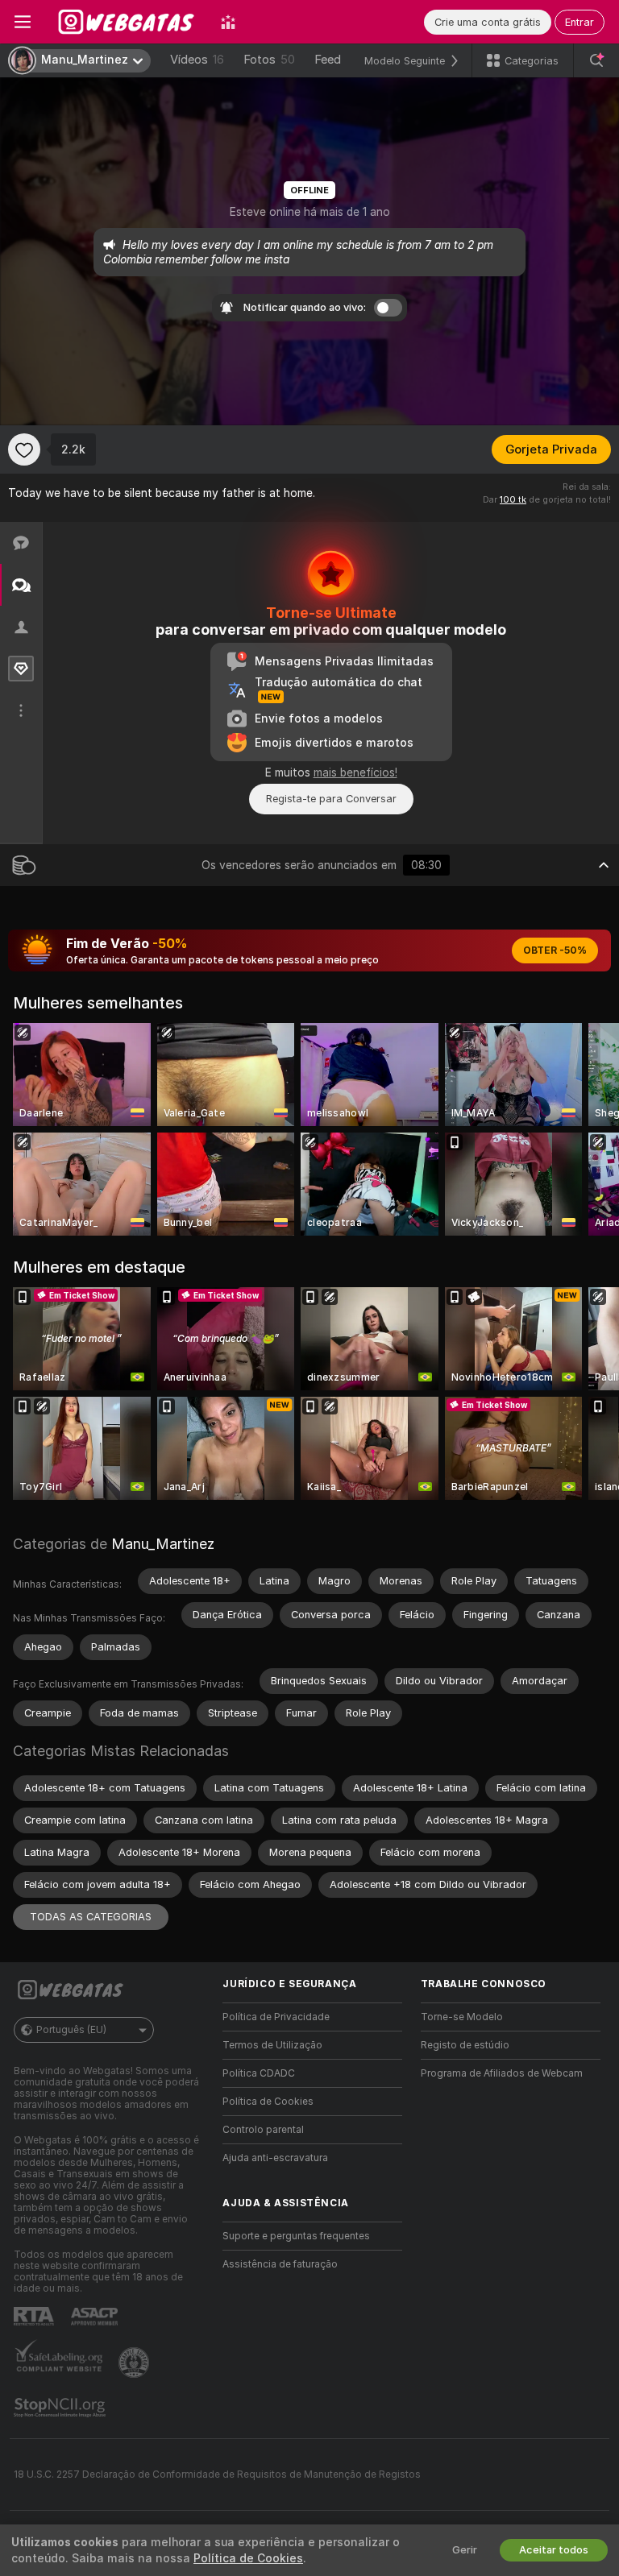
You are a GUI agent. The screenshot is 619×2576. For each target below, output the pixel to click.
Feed (328, 60)
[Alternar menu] (23, 22)
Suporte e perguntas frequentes (296, 2236)
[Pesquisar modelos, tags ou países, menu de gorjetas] (596, 60)
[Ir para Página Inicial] (126, 22)
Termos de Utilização (272, 2045)
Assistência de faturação (280, 2264)
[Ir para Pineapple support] (135, 2363)
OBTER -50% (555, 950)
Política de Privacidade (276, 2017)
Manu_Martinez (163, 1544)
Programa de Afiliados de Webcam (502, 2073)
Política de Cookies (268, 2102)
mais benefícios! (355, 772)
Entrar (580, 22)
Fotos (269, 60)
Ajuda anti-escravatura (275, 2158)
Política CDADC (259, 2073)
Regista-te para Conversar (331, 799)
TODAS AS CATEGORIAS (91, 1917)
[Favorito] (24, 449)
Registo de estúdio (465, 2045)
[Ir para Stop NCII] (61, 2408)
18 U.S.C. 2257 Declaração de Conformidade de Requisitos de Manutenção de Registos (217, 2475)
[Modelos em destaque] (228, 22)
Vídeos (197, 60)
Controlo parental (263, 2130)
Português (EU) (71, 2030)
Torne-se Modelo (462, 2017)
